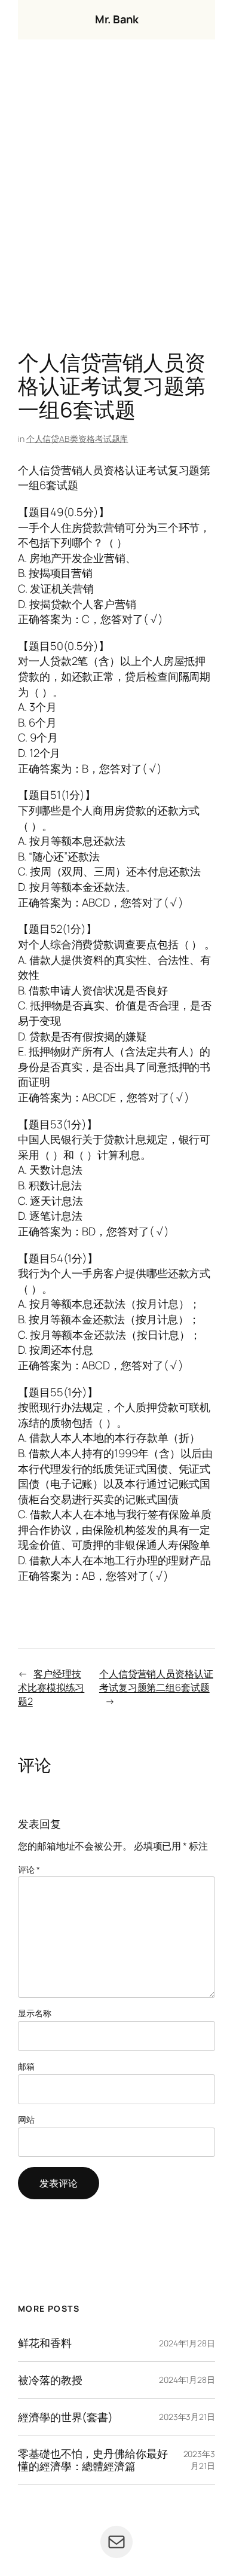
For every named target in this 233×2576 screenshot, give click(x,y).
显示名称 (35, 2013)
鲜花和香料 (45, 2343)
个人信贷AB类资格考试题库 (77, 439)
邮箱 (26, 2066)
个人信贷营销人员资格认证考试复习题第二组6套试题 (156, 1681)
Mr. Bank (116, 19)
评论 (29, 1870)
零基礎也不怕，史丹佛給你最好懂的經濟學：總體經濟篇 (93, 2460)
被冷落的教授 (50, 2380)
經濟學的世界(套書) (65, 2417)
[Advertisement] (116, 198)
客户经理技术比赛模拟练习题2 (51, 1687)
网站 (26, 2119)
